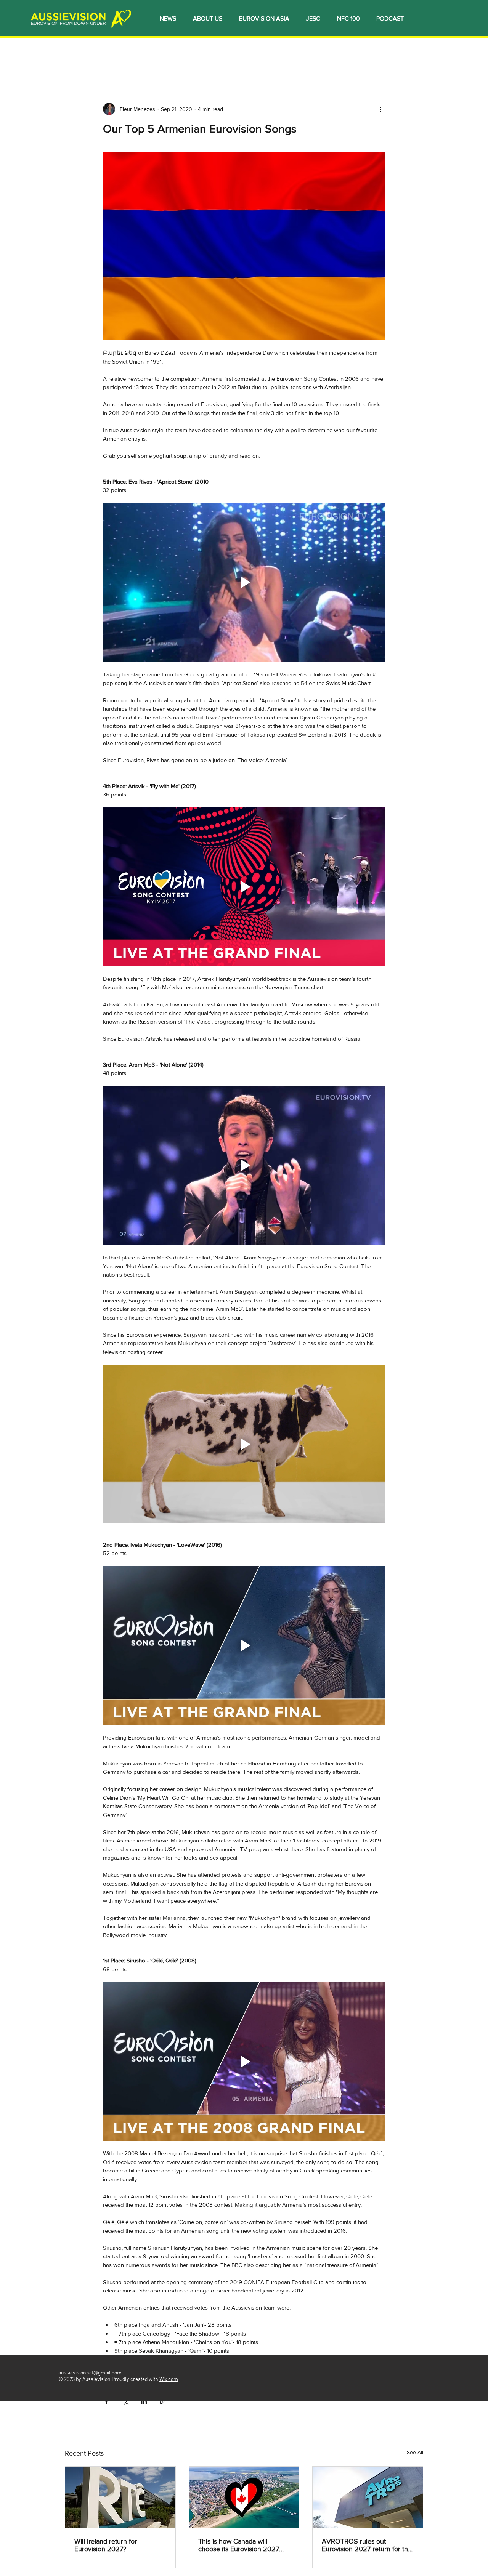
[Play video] (244, 582)
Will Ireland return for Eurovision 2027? (106, 2545)
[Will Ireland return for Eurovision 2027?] (120, 2498)
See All (415, 2452)
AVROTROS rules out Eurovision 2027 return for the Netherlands (367, 2545)
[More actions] (380, 109)
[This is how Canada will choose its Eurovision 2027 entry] (244, 2498)
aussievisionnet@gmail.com (90, 2373)
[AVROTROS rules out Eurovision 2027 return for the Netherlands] (368, 2498)
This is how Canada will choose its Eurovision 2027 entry (239, 2545)
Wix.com (169, 2380)
